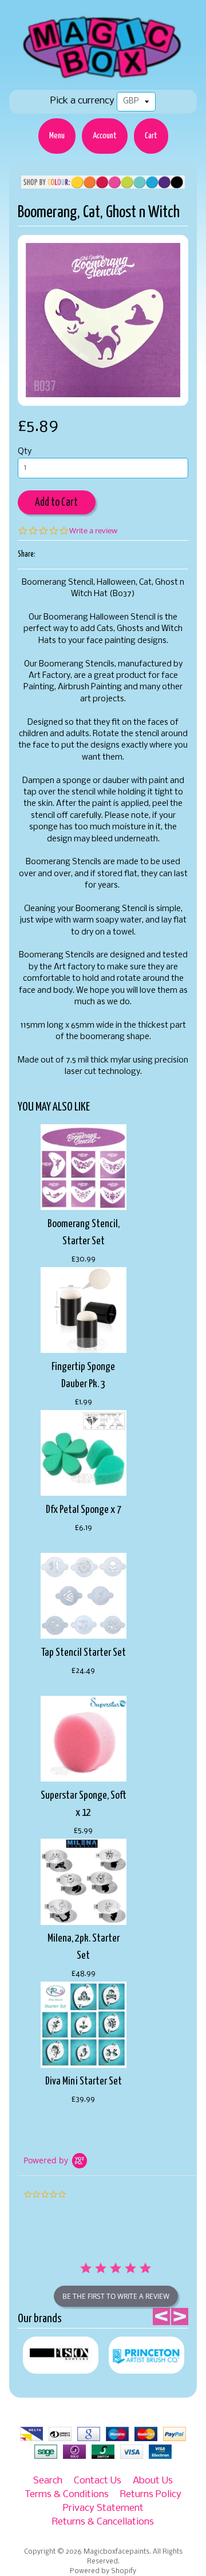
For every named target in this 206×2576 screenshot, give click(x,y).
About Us (153, 2481)
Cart (151, 136)
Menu (57, 136)
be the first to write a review (116, 2296)
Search (48, 2481)
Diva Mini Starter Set (84, 2081)
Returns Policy (151, 2495)
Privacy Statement (103, 2508)
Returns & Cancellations (103, 2522)
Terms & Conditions (67, 2495)
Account (105, 136)
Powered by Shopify (103, 2571)
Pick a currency (82, 101)
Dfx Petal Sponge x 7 (84, 1510)
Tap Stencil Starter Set (84, 1653)
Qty (25, 452)
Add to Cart (56, 503)
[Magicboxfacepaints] (103, 78)
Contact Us (98, 2481)
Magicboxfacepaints (116, 2552)
